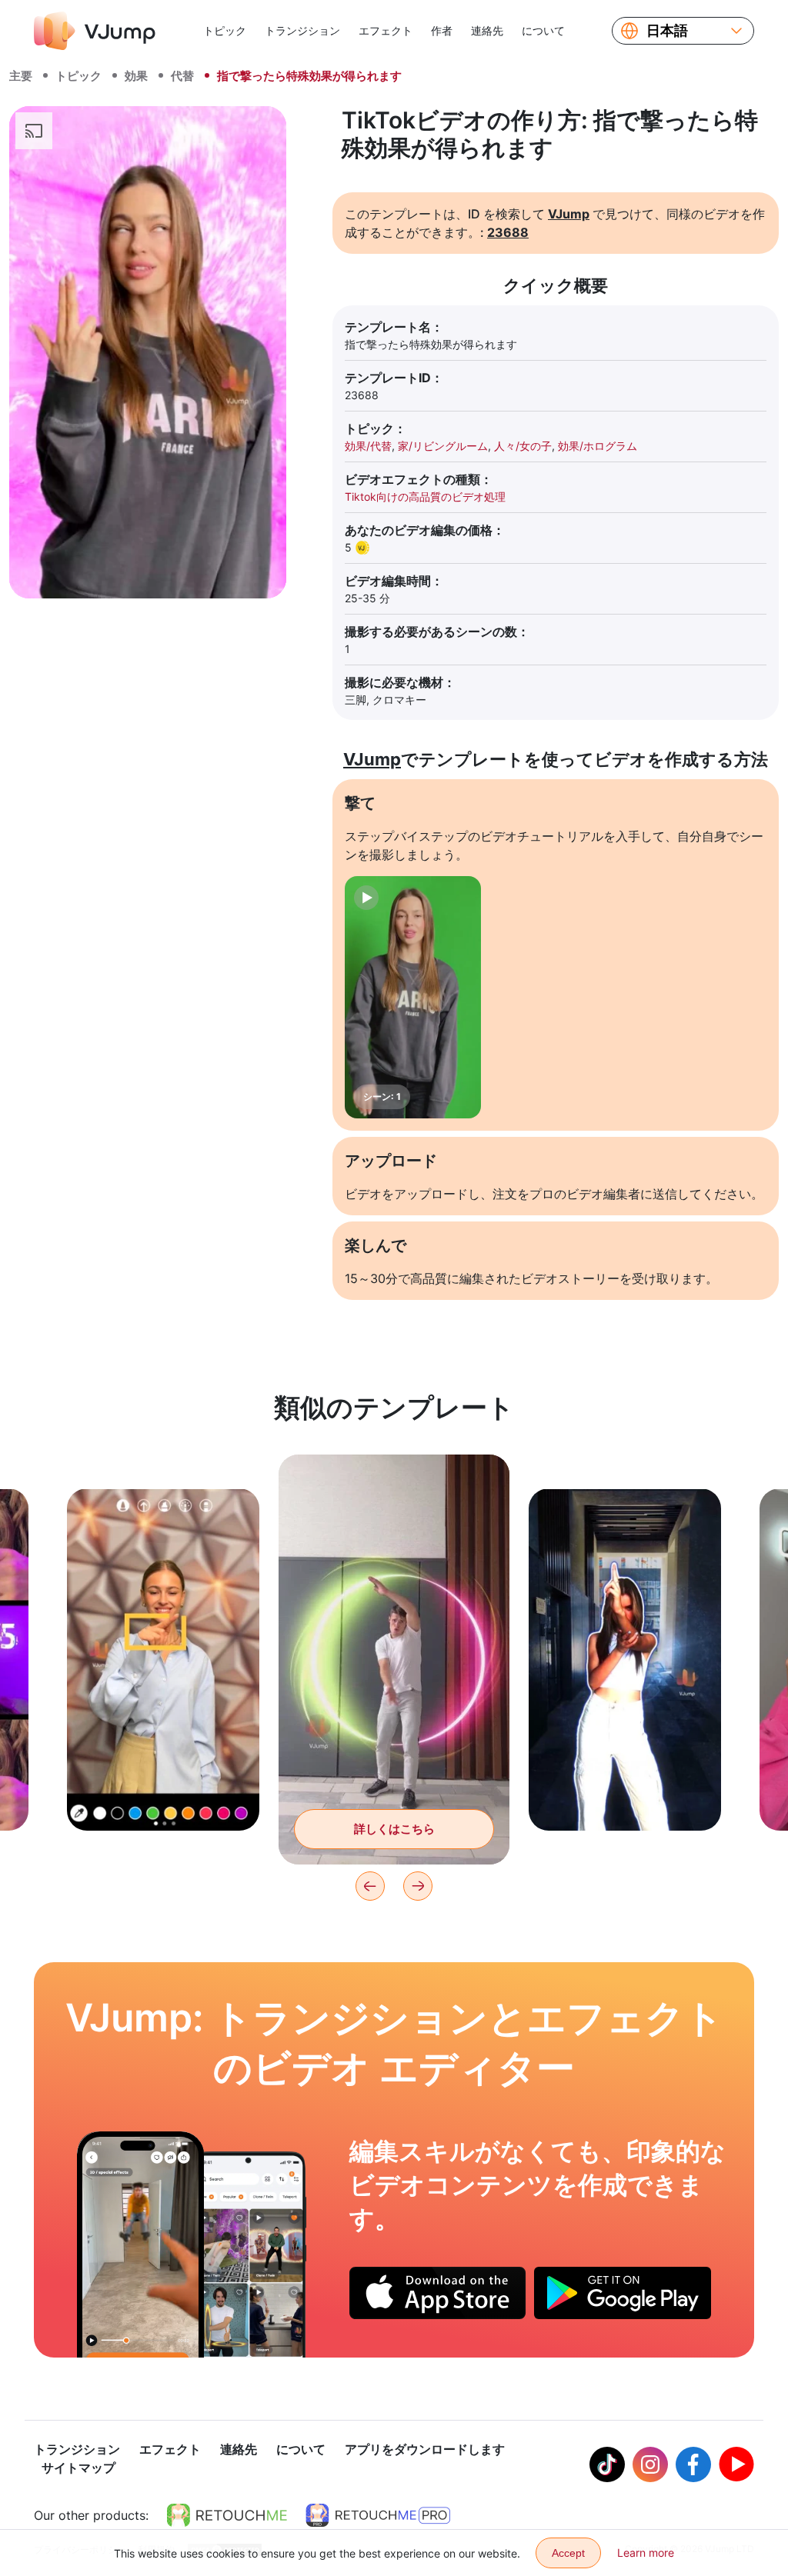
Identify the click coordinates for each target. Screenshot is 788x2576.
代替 (182, 76)
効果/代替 (368, 446)
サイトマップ (78, 2468)
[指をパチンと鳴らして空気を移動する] (140, 2244)
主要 (21, 76)
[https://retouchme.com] (227, 2515)
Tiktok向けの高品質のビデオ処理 (425, 497)
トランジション (302, 30)
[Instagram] (650, 2464)
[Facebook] (693, 2464)
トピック (225, 30)
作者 (442, 30)
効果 (136, 76)
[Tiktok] (607, 2464)
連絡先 (487, 30)
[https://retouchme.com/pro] (378, 2515)
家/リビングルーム (443, 446)
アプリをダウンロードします (425, 2449)
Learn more (646, 2553)
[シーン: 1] (413, 997)
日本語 (667, 31)
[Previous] (370, 1886)
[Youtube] (736, 2464)
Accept (568, 2553)
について (543, 30)
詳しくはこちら (164, 1795)
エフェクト (386, 30)
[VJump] (95, 31)
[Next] (418, 1886)
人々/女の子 (523, 446)
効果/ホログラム (598, 446)
